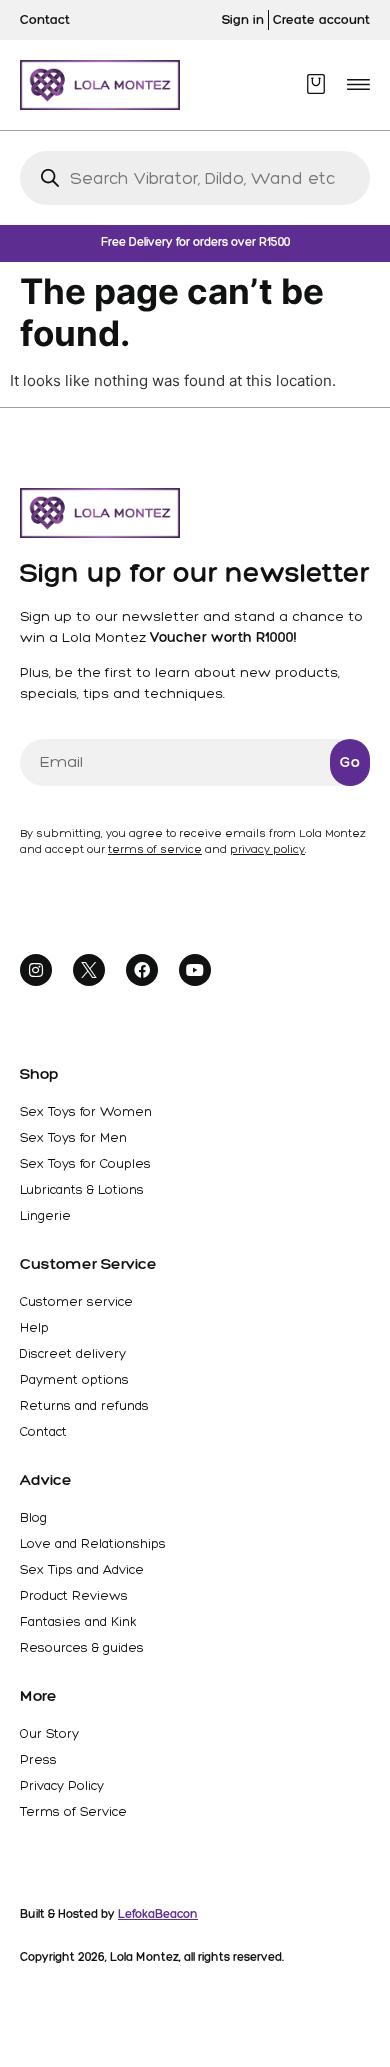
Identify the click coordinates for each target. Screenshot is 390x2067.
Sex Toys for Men (73, 1137)
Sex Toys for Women (86, 1111)
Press (38, 1759)
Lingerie (45, 1215)
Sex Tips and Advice (82, 1569)
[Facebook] (142, 970)
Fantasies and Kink (78, 1621)
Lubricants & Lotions (82, 1189)
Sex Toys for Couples (85, 1163)
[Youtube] (195, 970)
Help (34, 1327)
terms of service (155, 849)
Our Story (49, 1733)
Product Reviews (74, 1595)
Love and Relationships (93, 1543)
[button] (358, 84)
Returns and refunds (84, 1405)
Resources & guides (82, 1647)
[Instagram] (36, 970)
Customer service (76, 1301)
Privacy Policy (62, 1785)
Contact (43, 1431)
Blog (33, 1517)
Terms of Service (73, 1811)
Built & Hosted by (109, 1914)
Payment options (74, 1379)
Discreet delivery (73, 1353)
